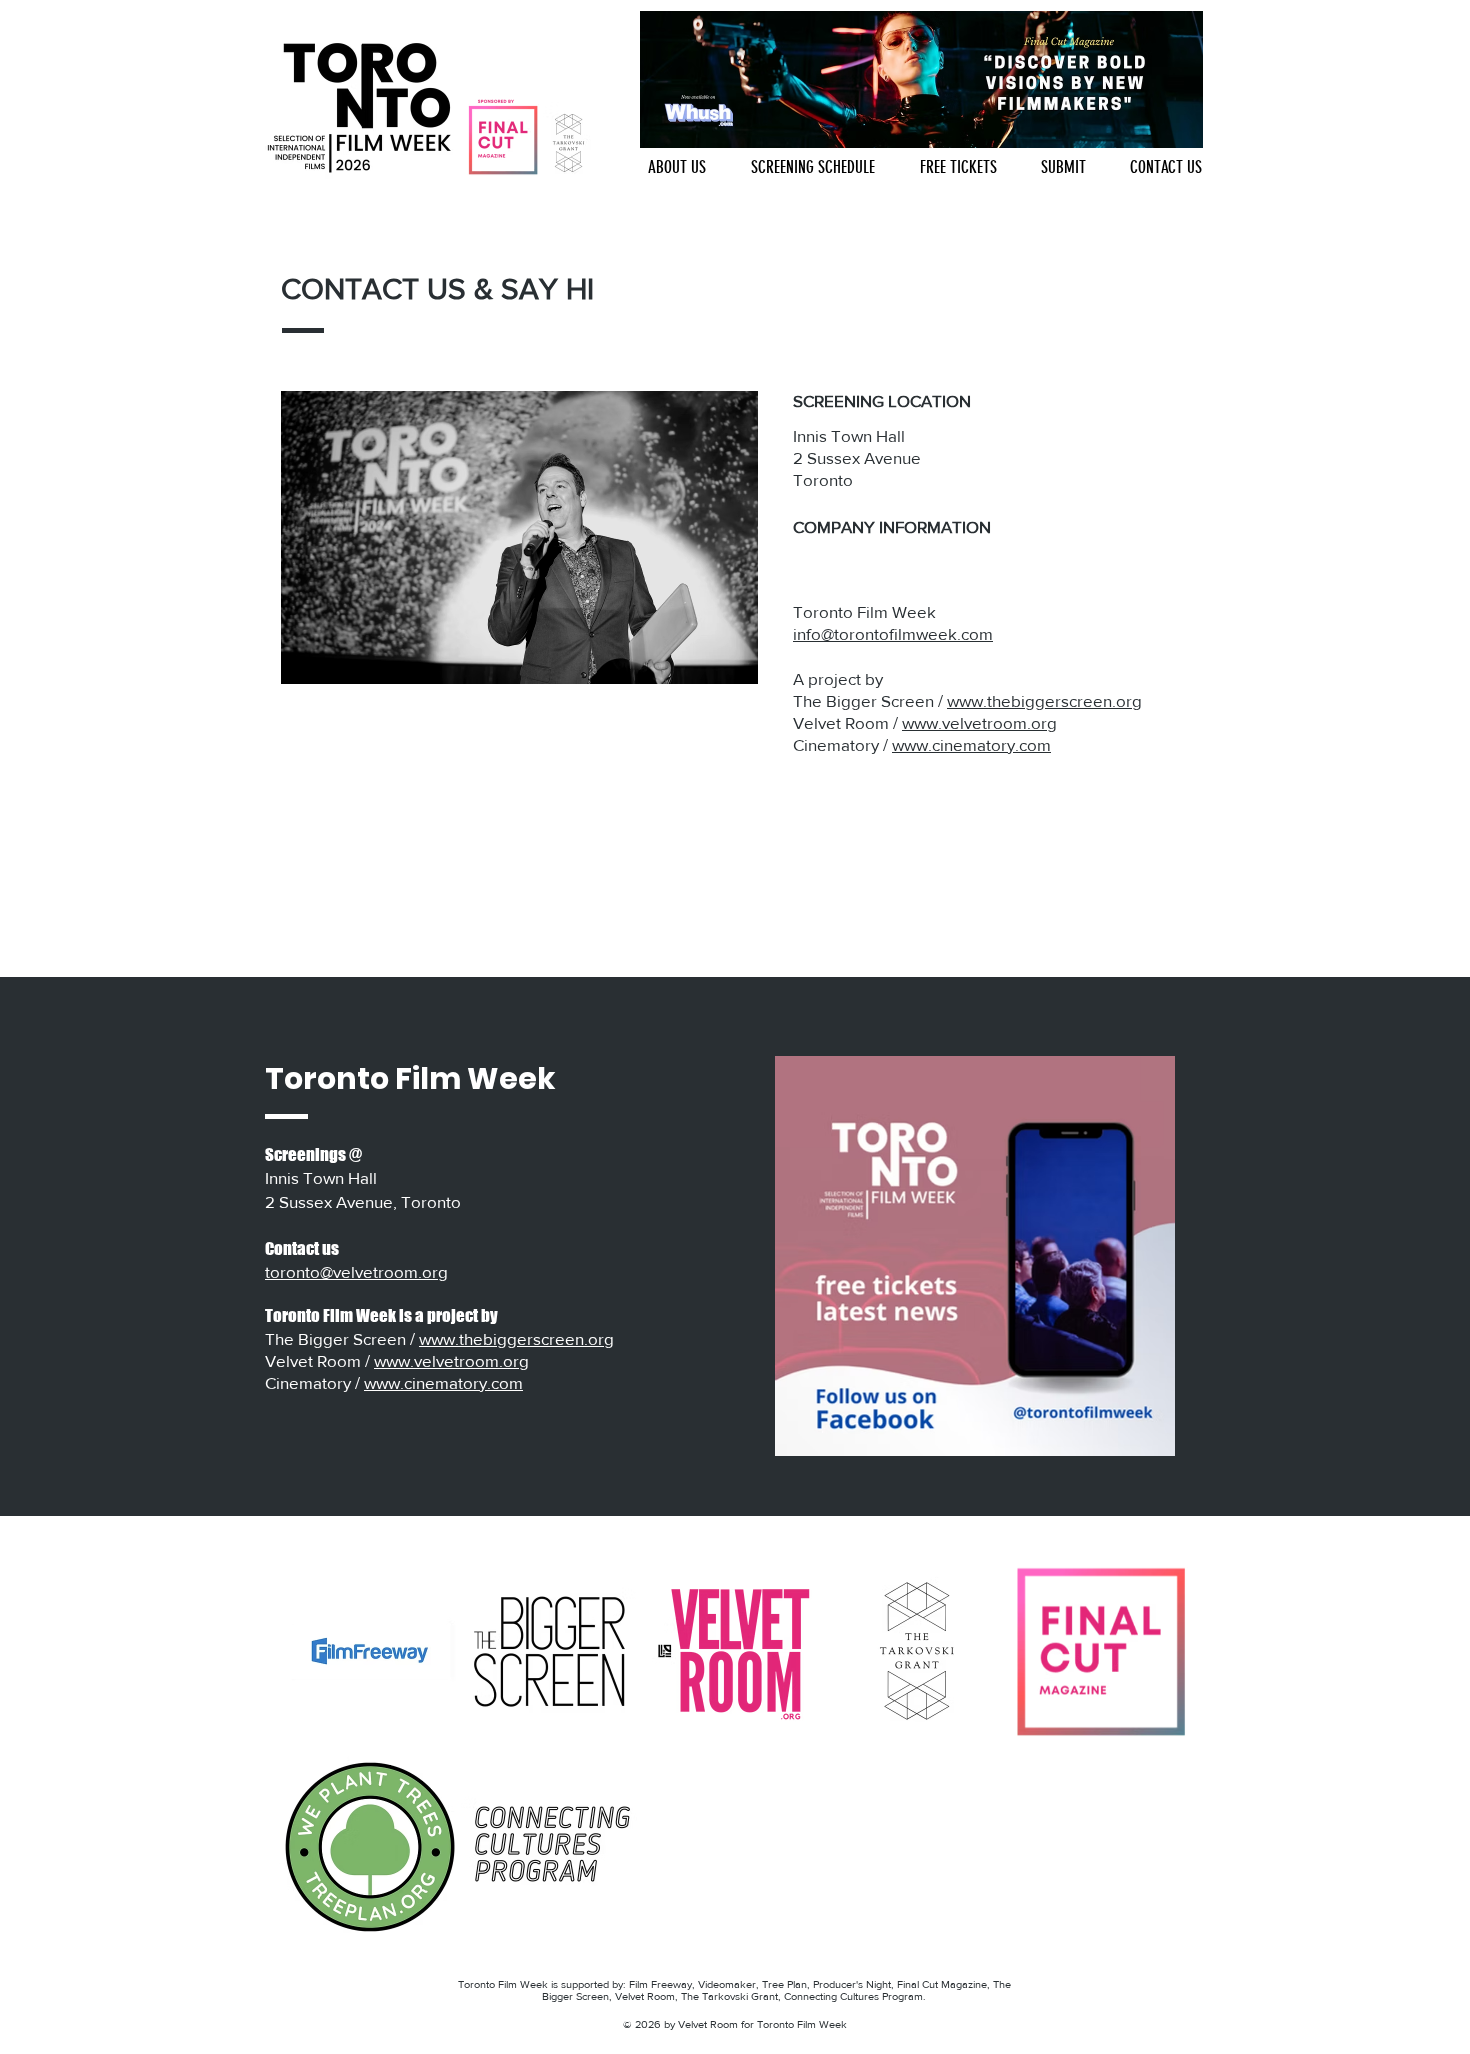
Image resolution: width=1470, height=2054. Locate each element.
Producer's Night (852, 1984)
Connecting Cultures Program (853, 1996)
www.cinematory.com (971, 744)
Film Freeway (660, 1984)
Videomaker (727, 1984)
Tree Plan (784, 1984)
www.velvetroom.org (979, 722)
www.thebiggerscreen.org (1044, 700)
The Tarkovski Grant (729, 1996)
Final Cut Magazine (942, 1984)
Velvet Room (645, 1996)
